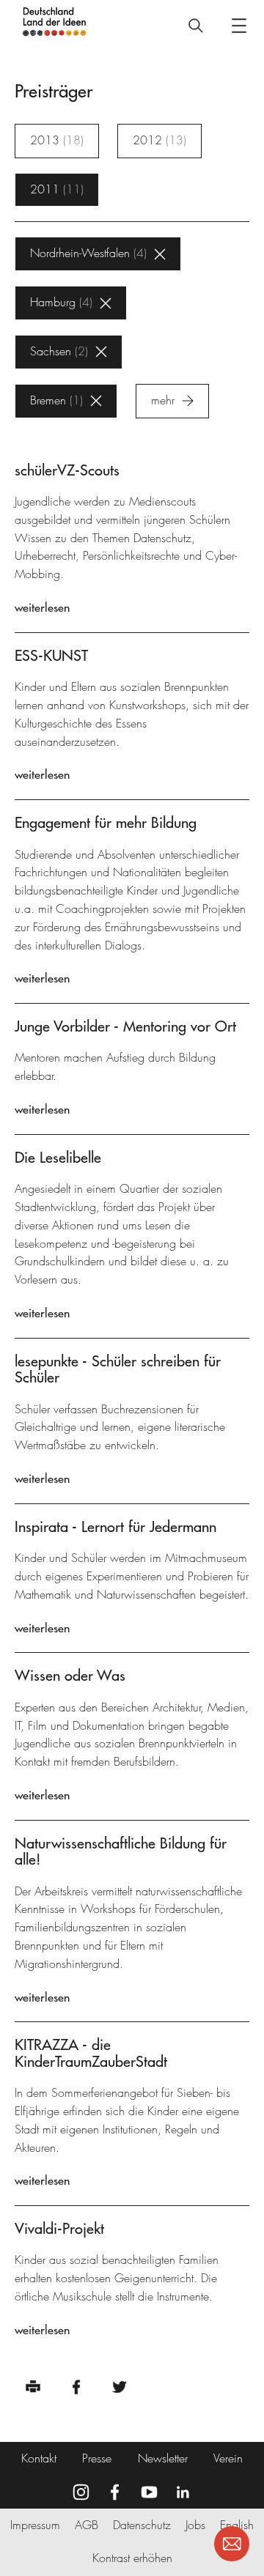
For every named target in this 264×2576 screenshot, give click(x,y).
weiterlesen (42, 607)
